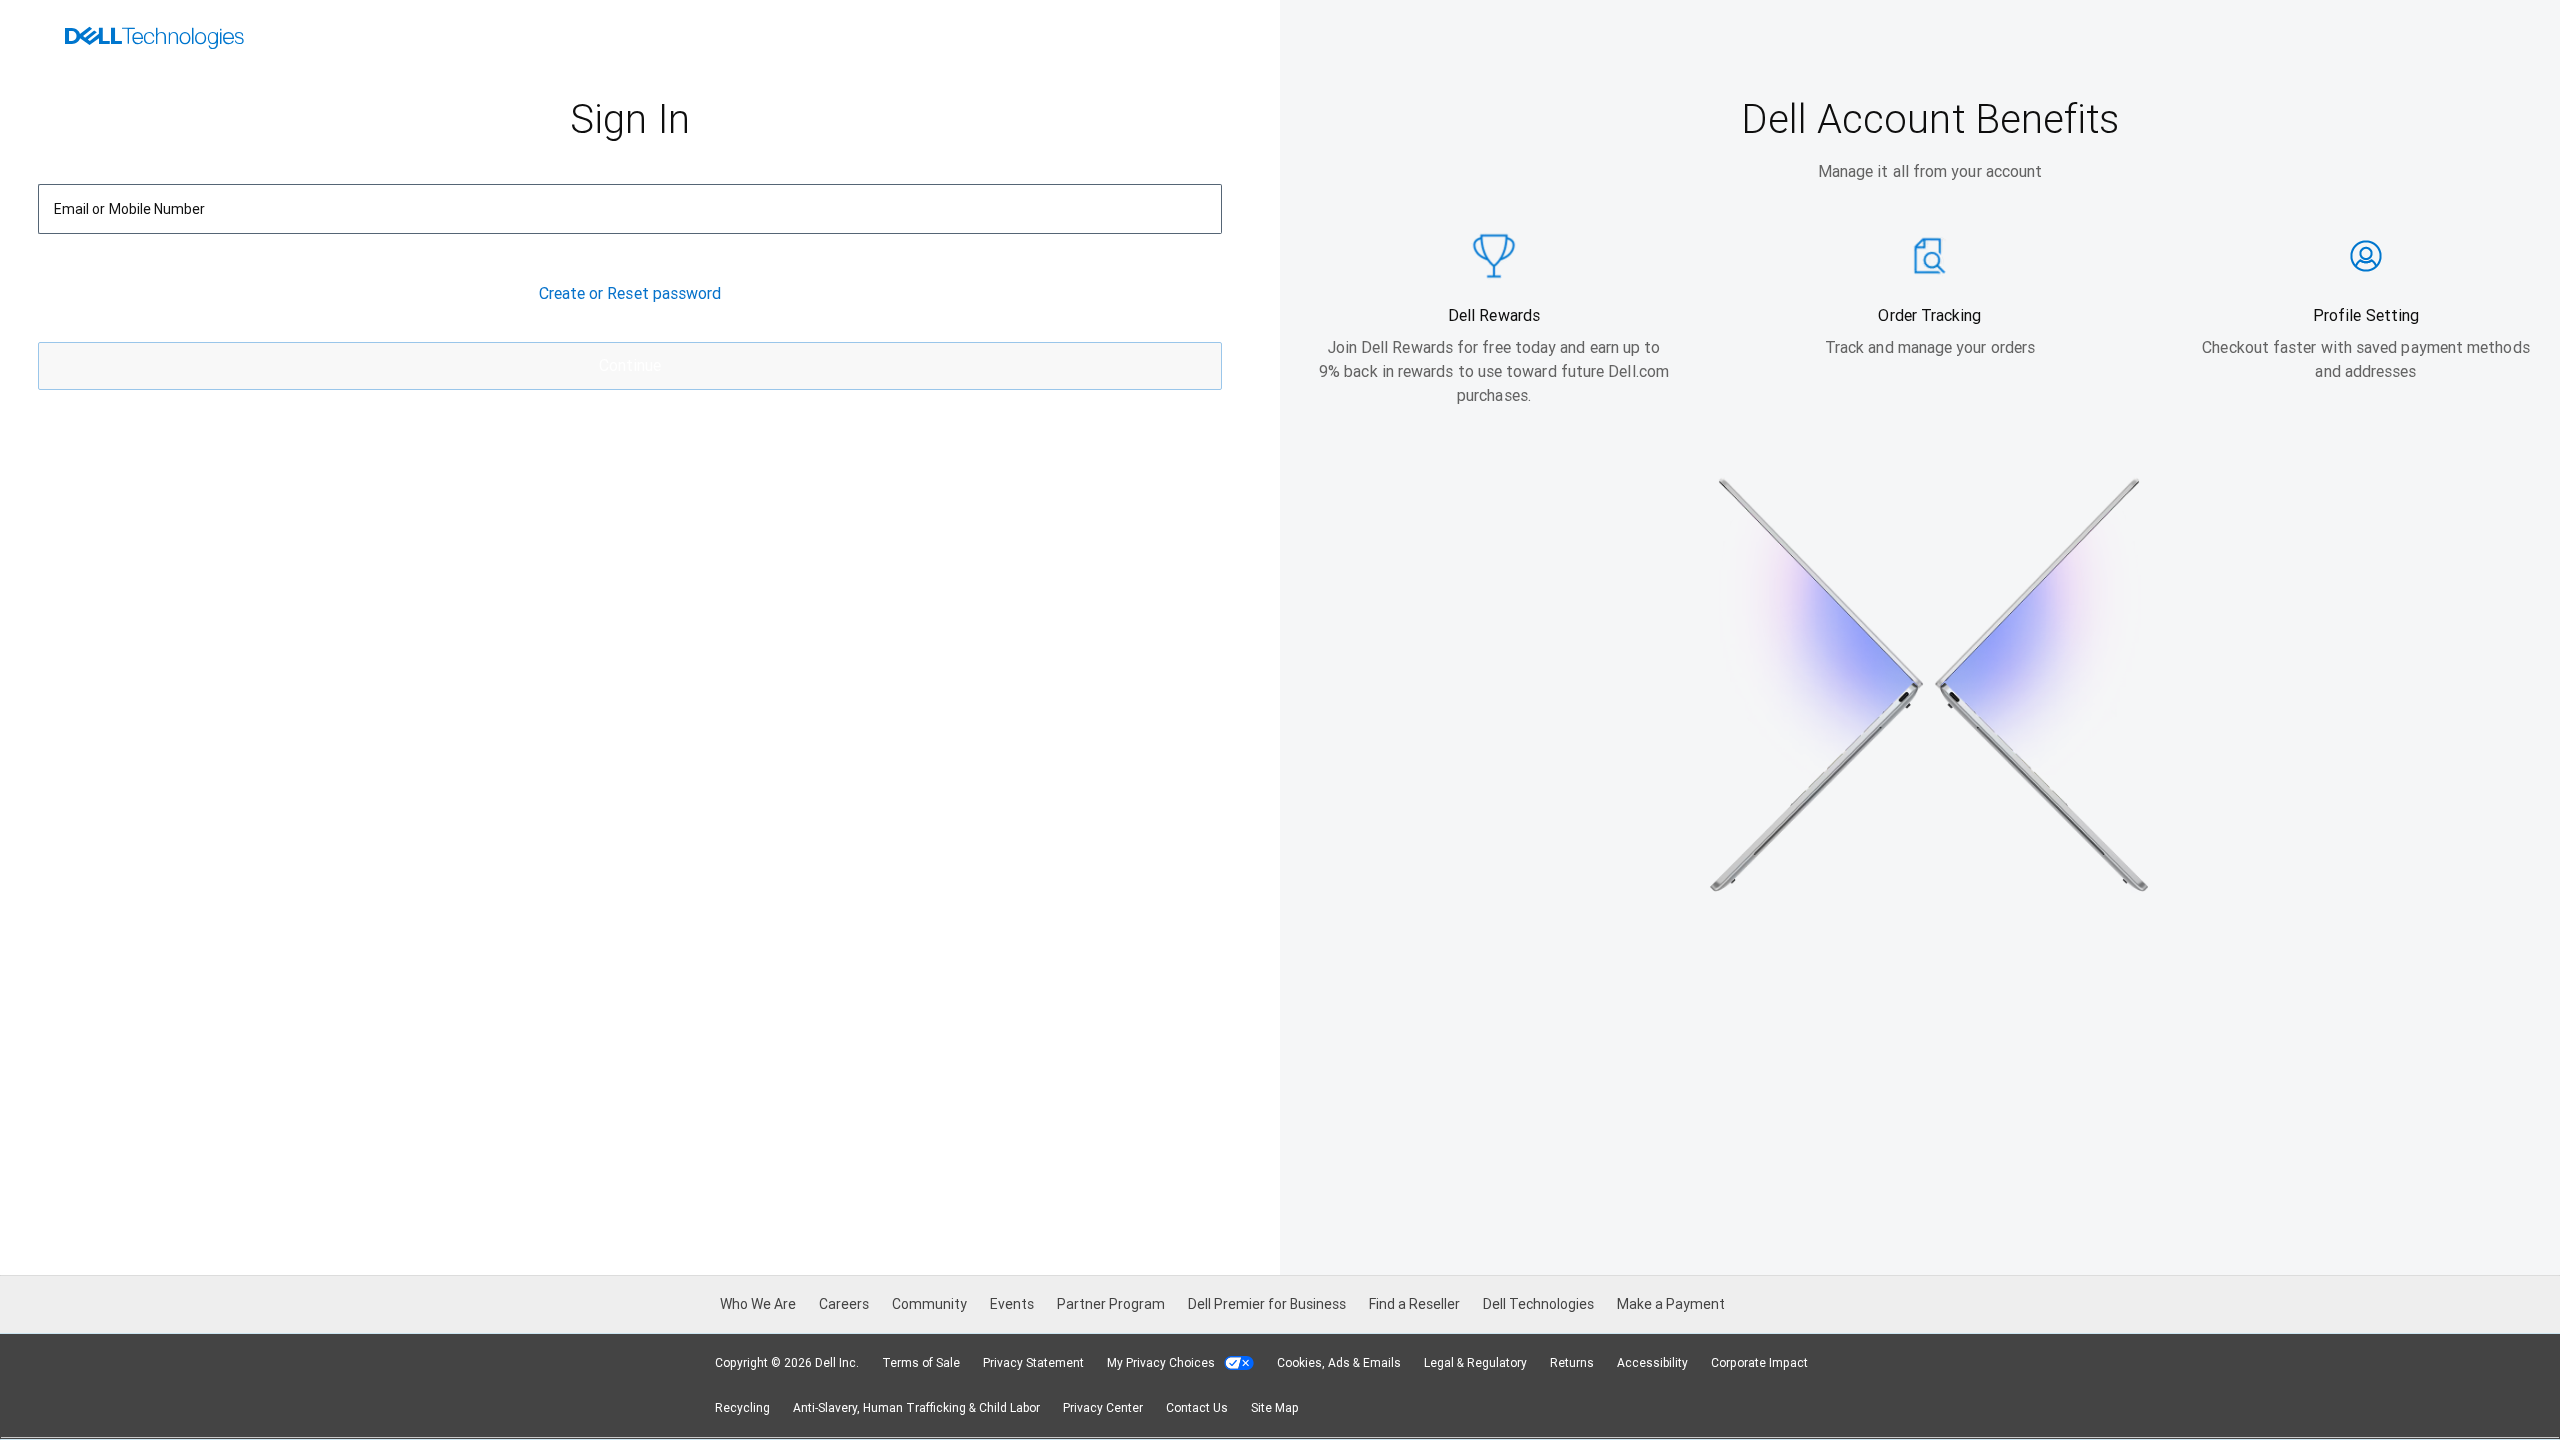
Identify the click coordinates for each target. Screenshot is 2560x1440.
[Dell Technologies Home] (154, 40)
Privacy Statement (1033, 1363)
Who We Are (758, 1304)
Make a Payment (1671, 1304)
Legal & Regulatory (1475, 1363)
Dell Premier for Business (1267, 1304)
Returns (1572, 1363)
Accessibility (1652, 1363)
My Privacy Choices (1162, 1363)
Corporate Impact (1759, 1363)
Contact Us (1197, 1408)
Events (1012, 1304)
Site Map (1275, 1408)
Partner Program (1111, 1304)
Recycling (742, 1408)
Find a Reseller (1414, 1304)
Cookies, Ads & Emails (1339, 1363)
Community (929, 1304)
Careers (844, 1304)
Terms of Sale (921, 1363)
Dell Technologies (1538, 1304)
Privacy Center (1103, 1408)
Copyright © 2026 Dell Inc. (787, 1363)
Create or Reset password (630, 269)
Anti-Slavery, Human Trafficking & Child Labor (916, 1408)
